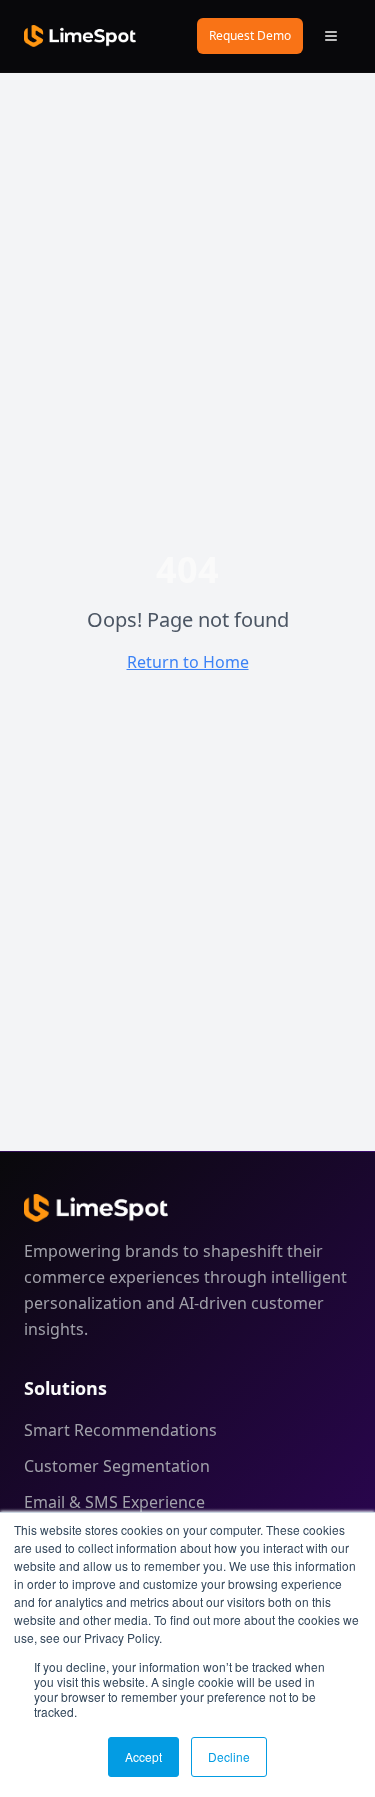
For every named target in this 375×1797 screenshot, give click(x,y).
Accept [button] (143, 1756)
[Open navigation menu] (331, 36)
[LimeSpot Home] (96, 1208)
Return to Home (188, 662)
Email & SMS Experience (114, 1502)
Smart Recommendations (120, 1430)
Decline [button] (229, 1756)
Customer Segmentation (117, 1466)
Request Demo (250, 35)
